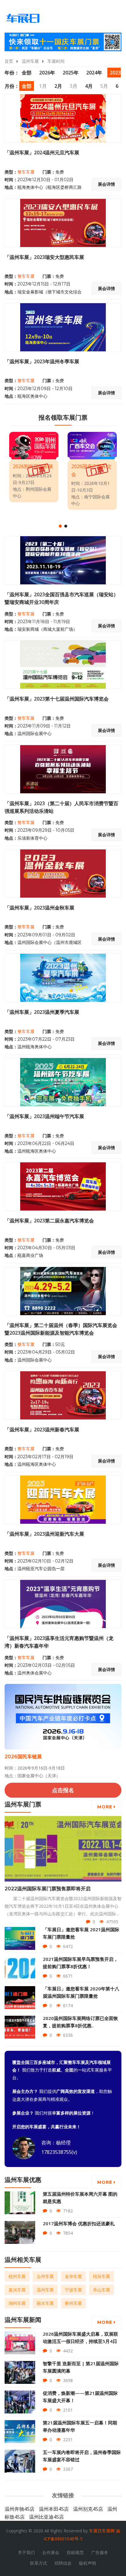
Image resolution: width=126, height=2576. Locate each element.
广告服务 (100, 2552)
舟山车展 (102, 2290)
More (106, 1807)
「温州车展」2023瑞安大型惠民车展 (44, 257)
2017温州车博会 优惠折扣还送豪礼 (79, 2223)
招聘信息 (63, 2563)
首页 (9, 61)
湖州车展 (17, 2303)
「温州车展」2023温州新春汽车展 (42, 1430)
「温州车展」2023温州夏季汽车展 (42, 1012)
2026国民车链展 (23, 1757)
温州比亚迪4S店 (46, 2517)
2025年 (71, 73)
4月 (89, 86)
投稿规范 (75, 2552)
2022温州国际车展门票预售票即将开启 (48, 1889)
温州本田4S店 (54, 2509)
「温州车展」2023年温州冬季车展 (42, 361)
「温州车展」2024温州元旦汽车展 (42, 152)
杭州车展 (17, 2276)
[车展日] (23, 18)
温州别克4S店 (88, 2509)
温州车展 (30, 61)
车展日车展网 (102, 2531)
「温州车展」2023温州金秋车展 (39, 908)
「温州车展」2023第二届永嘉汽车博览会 (49, 1221)
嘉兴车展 (17, 2290)
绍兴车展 (102, 2276)
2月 (58, 86)
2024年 (94, 73)
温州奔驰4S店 (20, 2509)
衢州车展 (73, 2303)
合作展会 (51, 2552)
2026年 (47, 73)
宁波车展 (73, 2290)
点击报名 (63, 1790)
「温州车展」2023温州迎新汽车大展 (44, 1534)
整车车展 (26, 172)
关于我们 (26, 2552)
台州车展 (45, 2276)
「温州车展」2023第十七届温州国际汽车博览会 (57, 699)
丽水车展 (45, 2303)
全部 (27, 73)
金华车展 (73, 2276)
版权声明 (87, 2563)
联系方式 (39, 2563)
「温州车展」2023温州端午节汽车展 (44, 1116)
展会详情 (106, 184)
